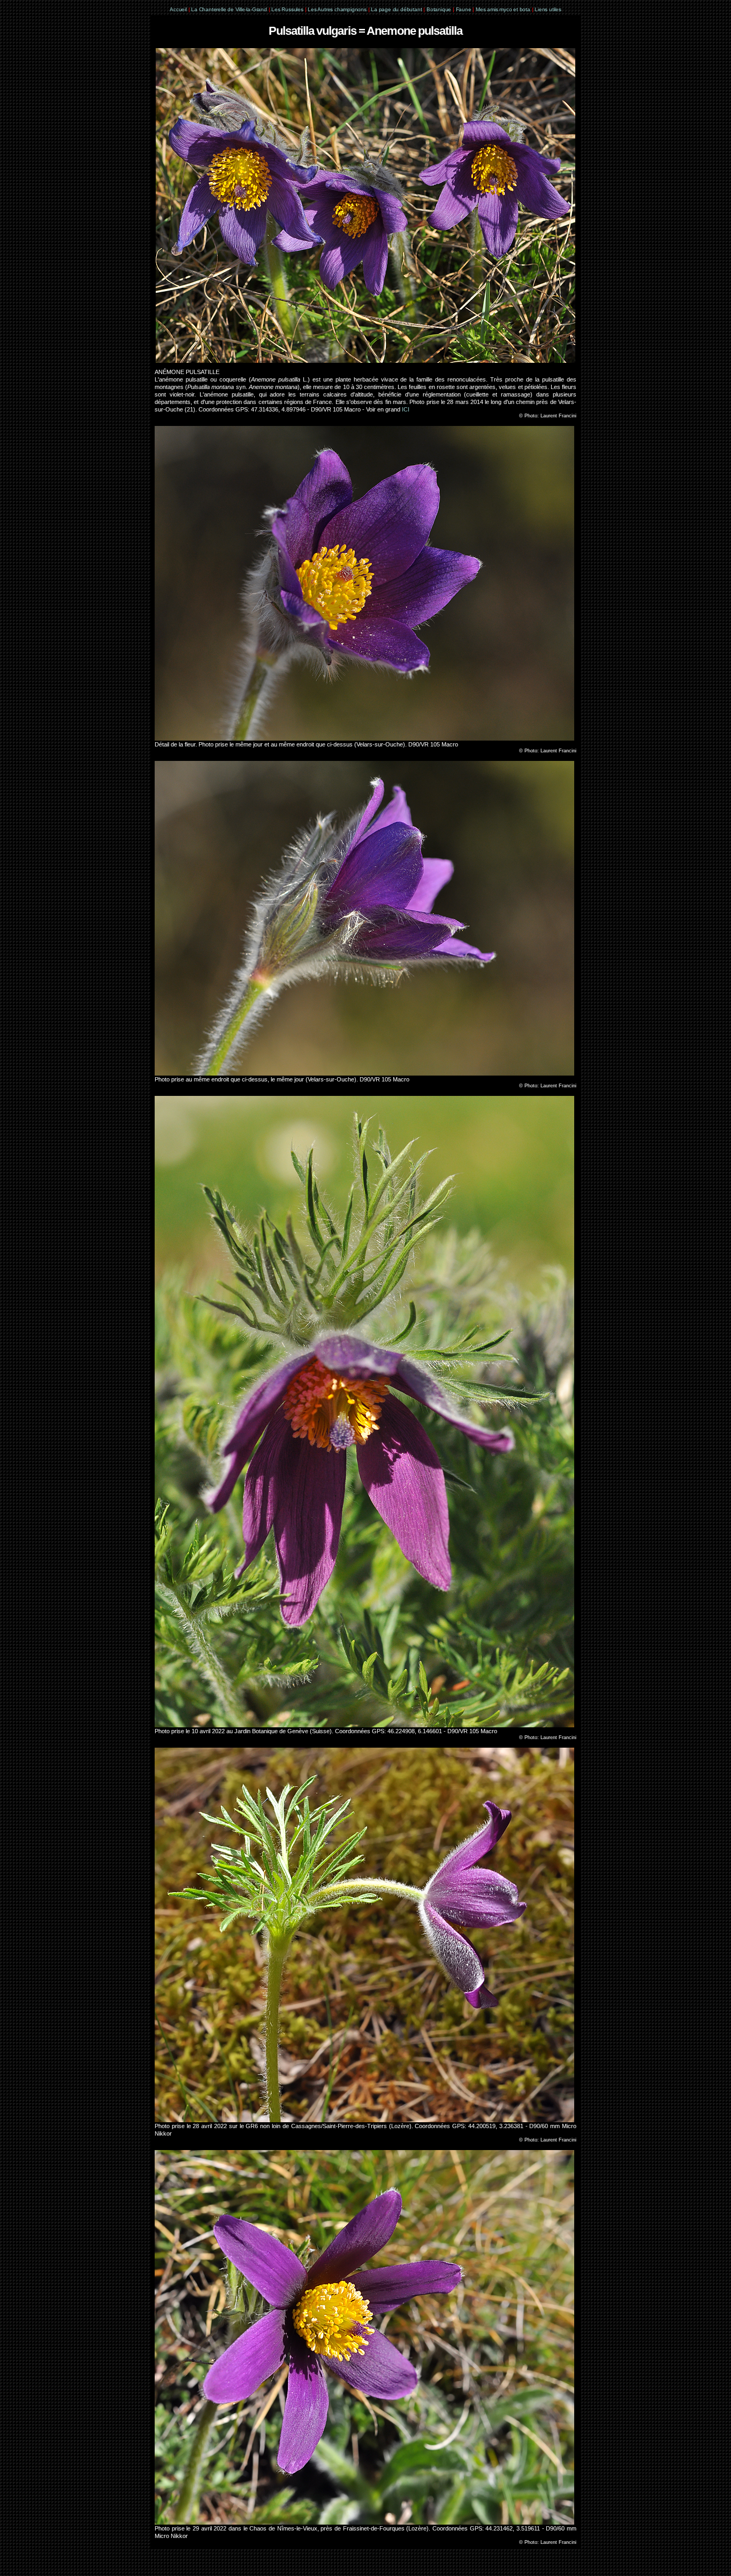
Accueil (178, 9)
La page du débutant (396, 9)
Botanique (439, 9)
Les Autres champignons (337, 9)
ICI (406, 409)
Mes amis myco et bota (503, 9)
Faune (464, 9)
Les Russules (287, 9)
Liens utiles (548, 9)
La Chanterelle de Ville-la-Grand (230, 9)
